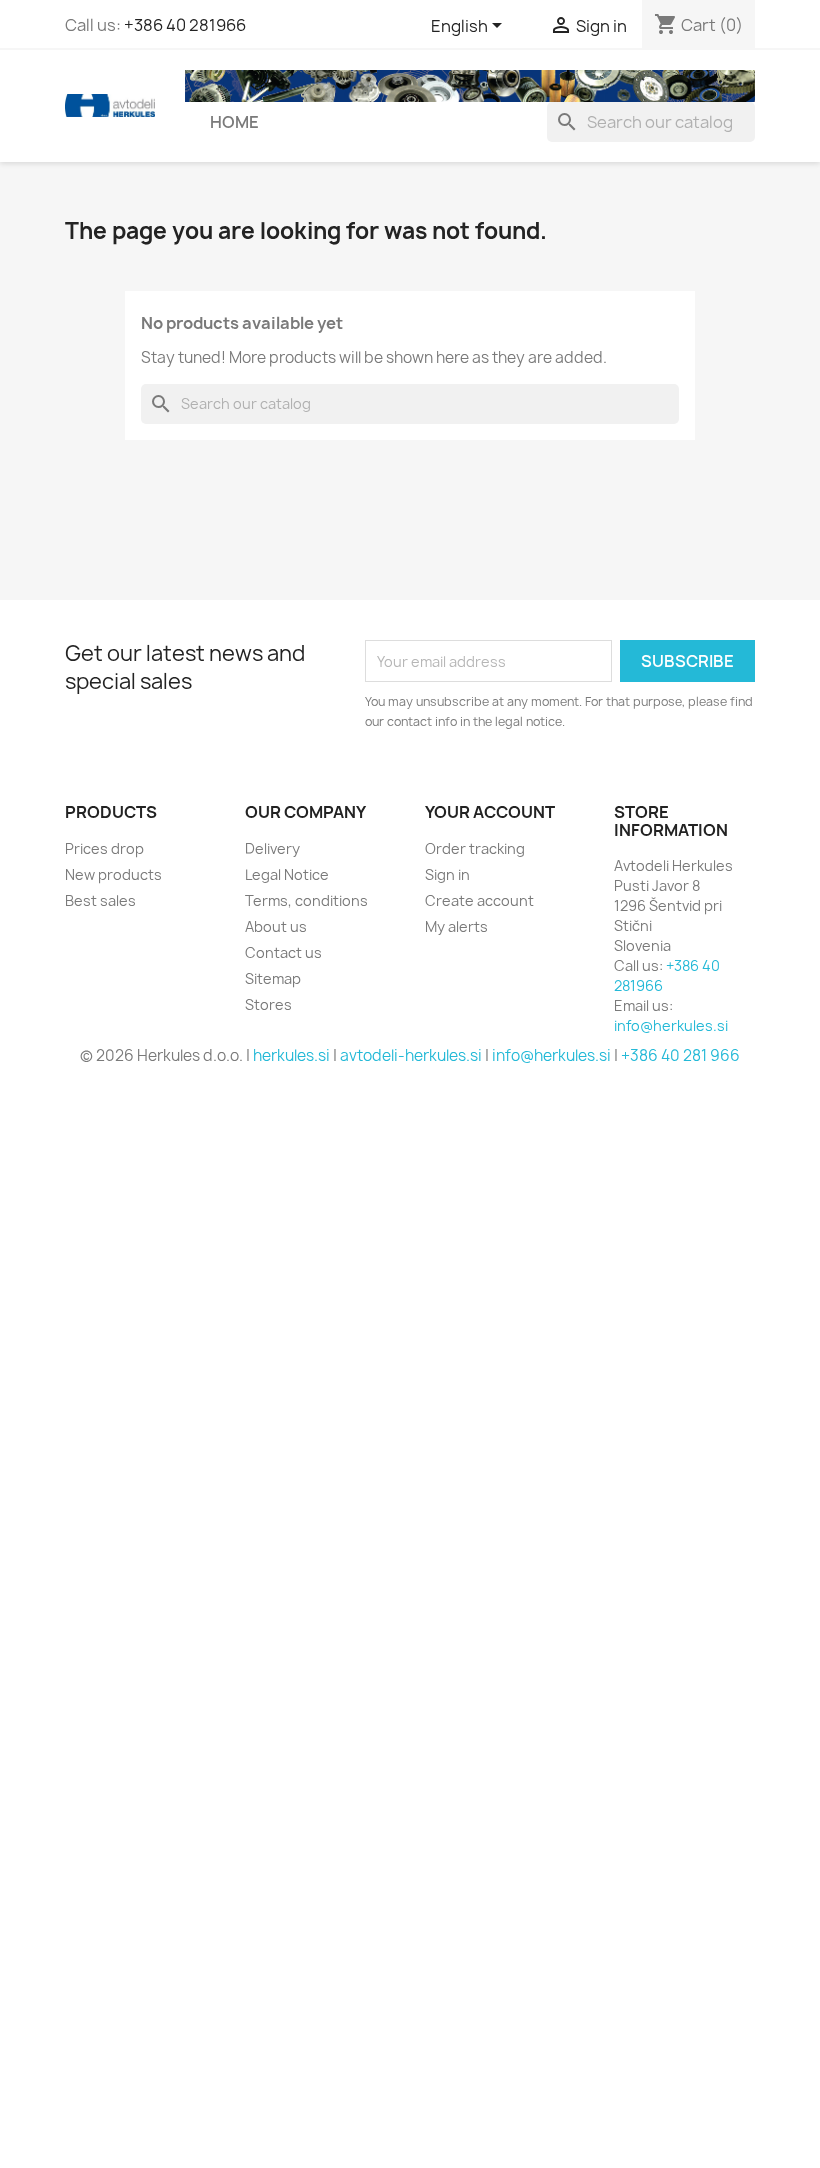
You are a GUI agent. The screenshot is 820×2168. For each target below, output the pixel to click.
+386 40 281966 (185, 25)
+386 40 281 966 (680, 1055)
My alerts (456, 926)
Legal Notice (287, 874)
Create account (479, 900)
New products (113, 874)
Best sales (100, 900)
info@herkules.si (671, 1025)
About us (276, 926)
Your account (490, 812)
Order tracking (475, 848)
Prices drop (104, 848)
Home (234, 122)
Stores (268, 1004)
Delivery (272, 848)
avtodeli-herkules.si (411, 1055)
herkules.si (291, 1055)
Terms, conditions (306, 900)
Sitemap (273, 978)
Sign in (447, 874)
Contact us (283, 952)
